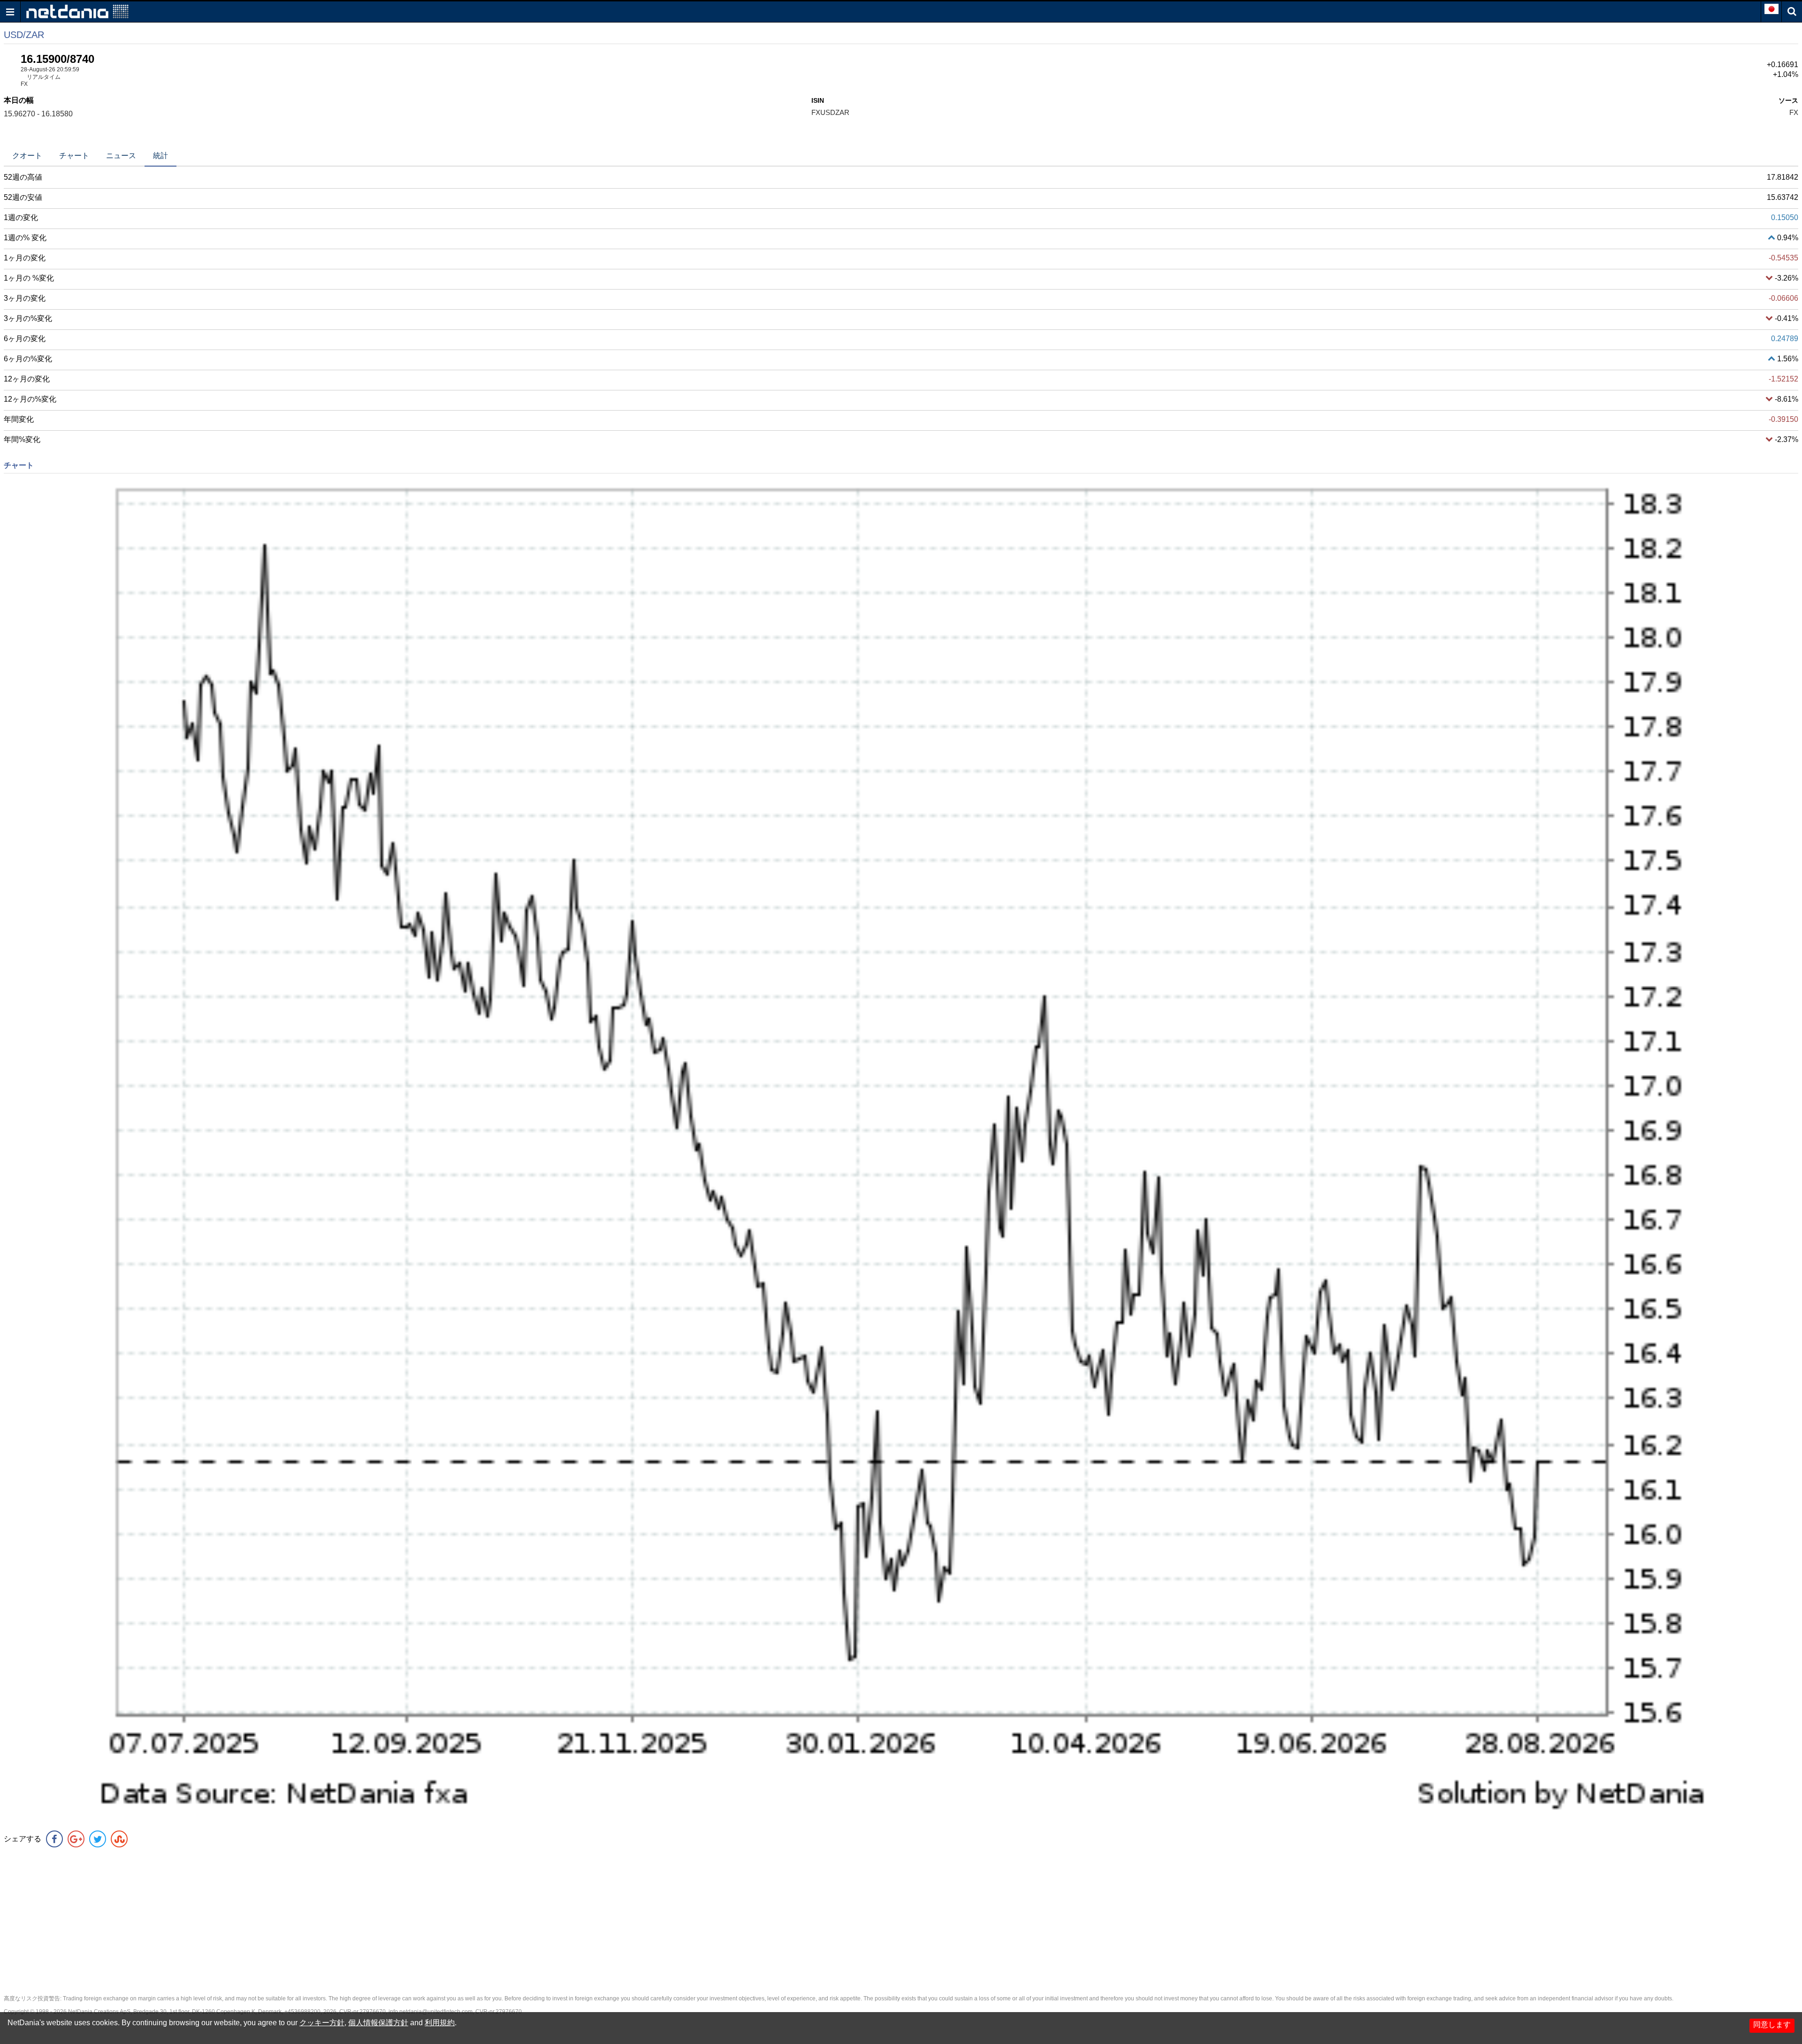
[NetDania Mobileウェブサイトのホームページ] (77, 11)
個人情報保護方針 (378, 2023)
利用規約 (440, 2023)
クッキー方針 (322, 2023)
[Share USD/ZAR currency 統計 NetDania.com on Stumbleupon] (119, 1839)
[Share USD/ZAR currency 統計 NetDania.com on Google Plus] (76, 1839)
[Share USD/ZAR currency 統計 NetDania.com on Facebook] (54, 1839)
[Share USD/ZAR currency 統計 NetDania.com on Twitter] (98, 1839)
